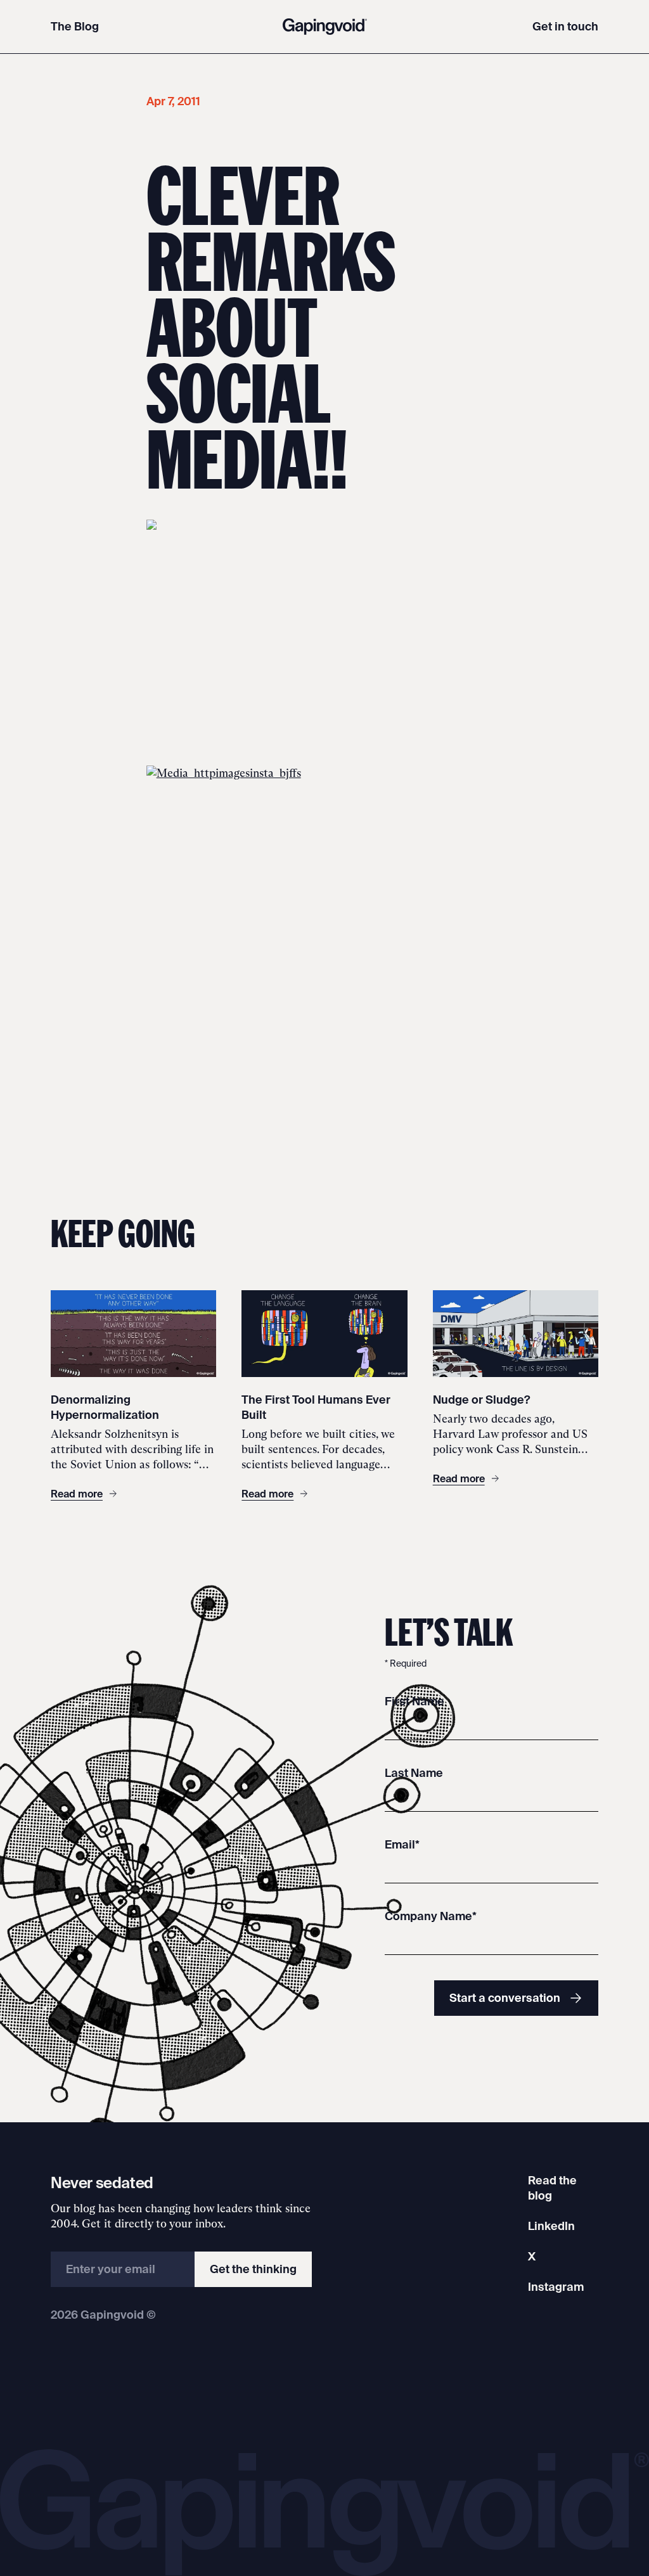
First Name (414, 1701)
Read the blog (552, 2188)
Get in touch (565, 26)
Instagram (556, 2287)
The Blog (75, 26)
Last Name (414, 1773)
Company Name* (431, 1916)
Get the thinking (253, 2269)
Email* (402, 1844)
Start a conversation (505, 1998)
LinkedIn (551, 2226)
